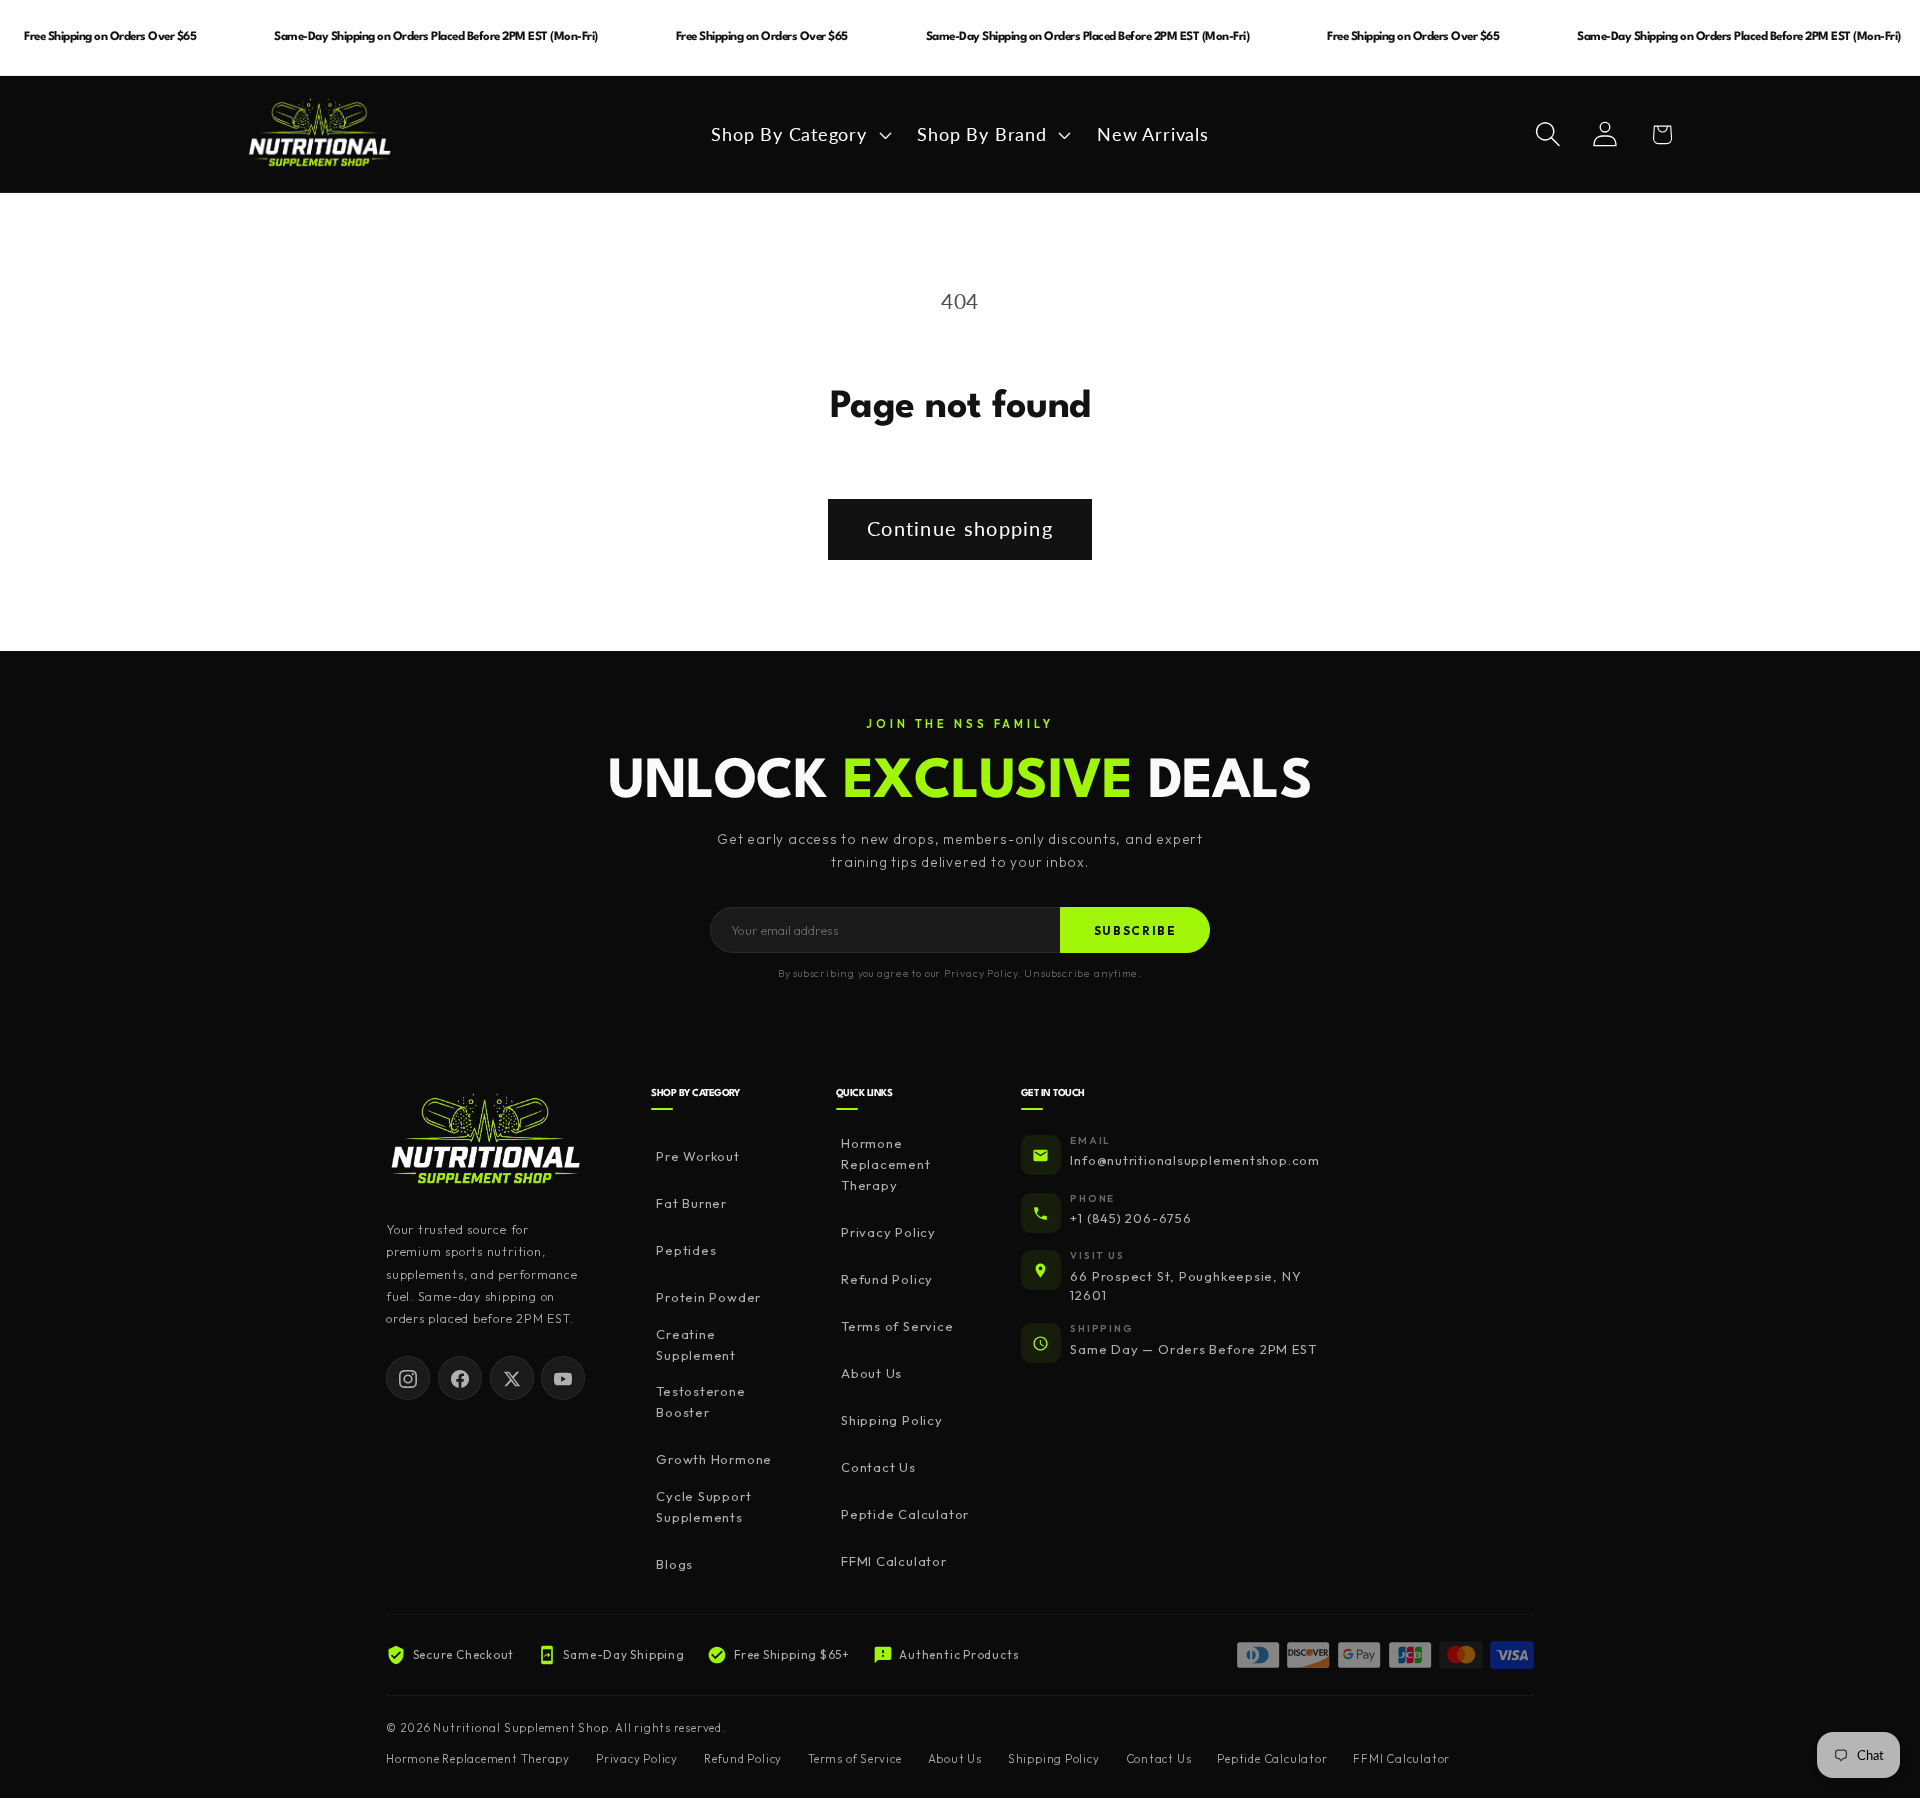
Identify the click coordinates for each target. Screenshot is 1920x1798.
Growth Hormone (714, 1460)
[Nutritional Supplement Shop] (486, 1140)
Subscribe (1135, 930)
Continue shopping (960, 528)
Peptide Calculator (905, 1515)
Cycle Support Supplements (703, 1506)
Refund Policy (887, 1280)
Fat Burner (691, 1204)
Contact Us (878, 1468)
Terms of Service (897, 1327)
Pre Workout (698, 1157)
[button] (799, 134)
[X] (512, 1379)
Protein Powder (708, 1298)
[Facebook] (460, 1379)
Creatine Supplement (696, 1344)
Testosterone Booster (700, 1402)
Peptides (686, 1251)
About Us (871, 1374)
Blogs (674, 1564)
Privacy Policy (888, 1233)
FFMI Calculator (894, 1562)
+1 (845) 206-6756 (1130, 1219)
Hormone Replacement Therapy (886, 1165)
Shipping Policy (892, 1421)
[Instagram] (408, 1379)
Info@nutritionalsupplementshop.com (1195, 1161)
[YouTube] (563, 1379)
